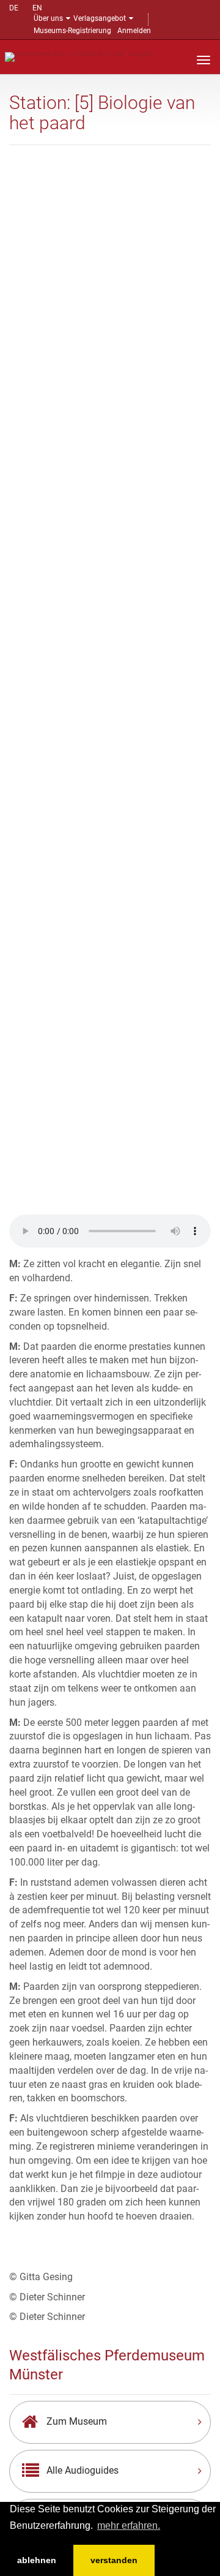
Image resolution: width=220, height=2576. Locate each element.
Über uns (48, 18)
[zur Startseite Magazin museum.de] (79, 56)
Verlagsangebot (100, 18)
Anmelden (134, 31)
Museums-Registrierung (72, 31)
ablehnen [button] (37, 2560)
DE (14, 8)
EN (37, 8)
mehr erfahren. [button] (129, 2525)
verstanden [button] (114, 2560)
